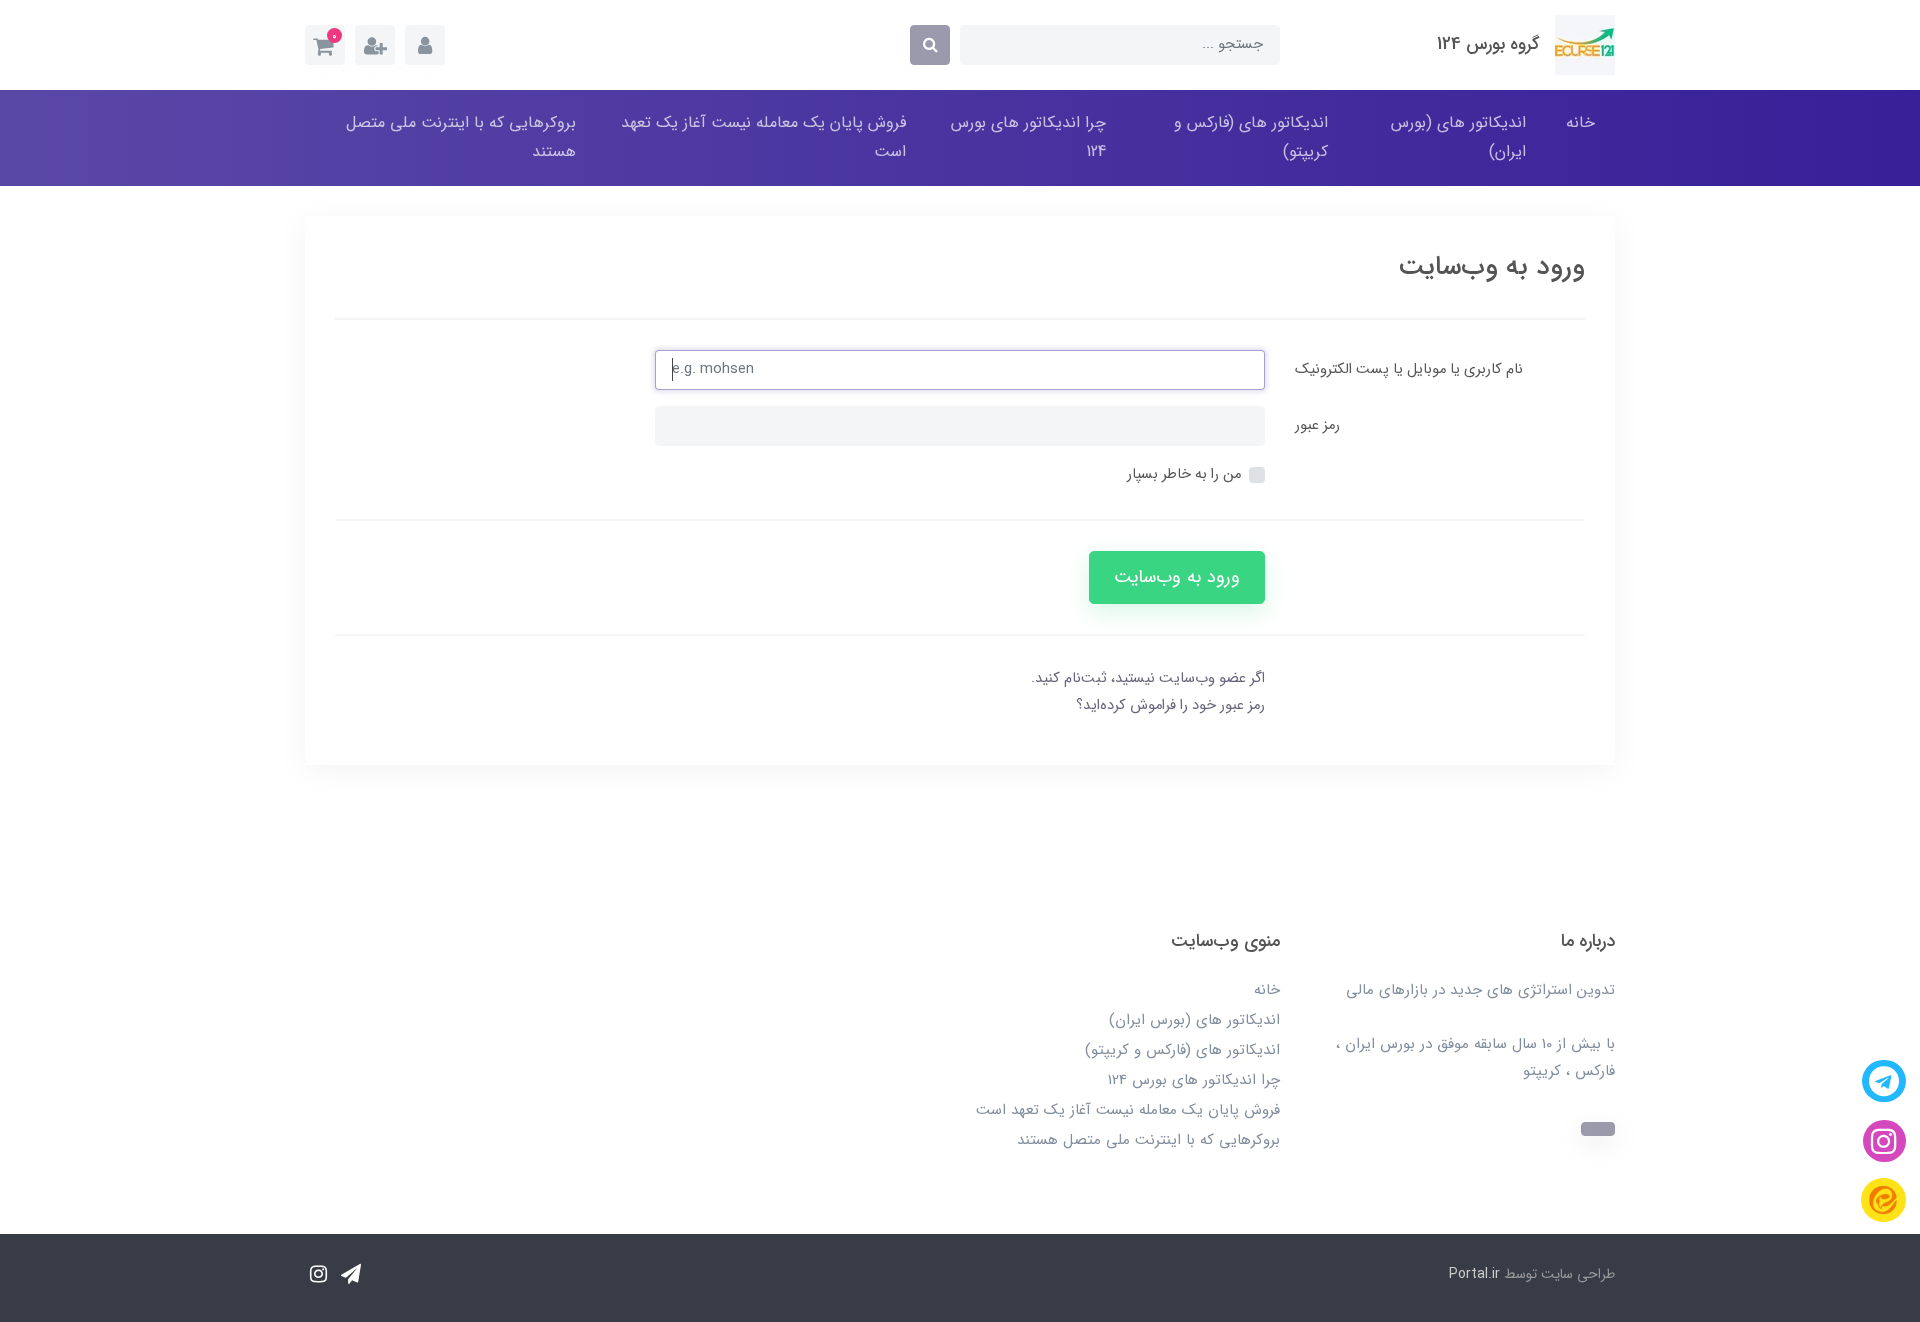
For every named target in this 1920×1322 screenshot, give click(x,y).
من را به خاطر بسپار (1184, 474)
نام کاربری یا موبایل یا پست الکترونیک (1409, 369)
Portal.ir (1474, 1274)
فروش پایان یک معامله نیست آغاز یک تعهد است (763, 137)
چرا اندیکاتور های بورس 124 (1028, 137)
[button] (325, 45)
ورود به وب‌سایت (1177, 577)
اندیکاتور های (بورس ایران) (1458, 137)
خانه (1580, 122)
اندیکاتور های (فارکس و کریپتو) (1251, 137)
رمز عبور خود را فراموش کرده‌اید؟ (1170, 705)
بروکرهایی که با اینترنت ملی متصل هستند (461, 137)
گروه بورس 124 (1488, 44)
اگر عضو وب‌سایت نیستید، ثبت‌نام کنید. (1148, 678)
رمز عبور (1317, 425)
